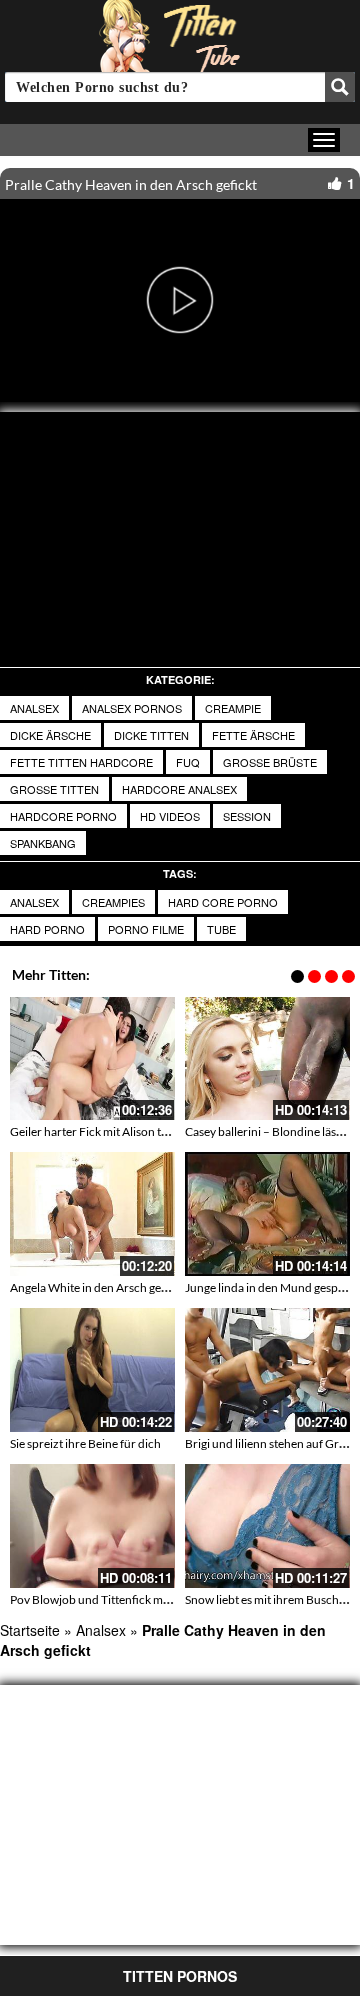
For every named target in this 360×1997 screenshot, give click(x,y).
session (247, 816)
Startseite (30, 1630)
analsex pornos (132, 708)
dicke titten (151, 735)
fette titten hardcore (81, 762)
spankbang (43, 843)
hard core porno (223, 902)
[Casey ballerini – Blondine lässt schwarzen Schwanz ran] (267, 1059)
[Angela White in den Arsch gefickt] (92, 1214)
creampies (113, 902)
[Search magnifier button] (340, 87)
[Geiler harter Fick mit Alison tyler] (92, 1059)
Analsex (34, 708)
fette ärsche (253, 735)
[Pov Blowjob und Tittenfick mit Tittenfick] (92, 1526)
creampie (233, 708)
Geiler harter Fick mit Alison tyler (95, 1131)
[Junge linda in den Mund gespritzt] (267, 1214)
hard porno (47, 929)
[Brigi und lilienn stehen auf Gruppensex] (267, 1370)
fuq (188, 762)
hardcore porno (63, 816)
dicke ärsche (50, 735)
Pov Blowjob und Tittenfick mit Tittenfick (116, 1599)
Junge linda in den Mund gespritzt (272, 1287)
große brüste (270, 762)
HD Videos (170, 816)
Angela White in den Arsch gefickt (97, 1287)
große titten (54, 789)
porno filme (146, 929)
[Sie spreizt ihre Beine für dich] (92, 1370)
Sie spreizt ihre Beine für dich (85, 1443)
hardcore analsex (179, 789)
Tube (221, 929)
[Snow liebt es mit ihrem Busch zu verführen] (267, 1526)
